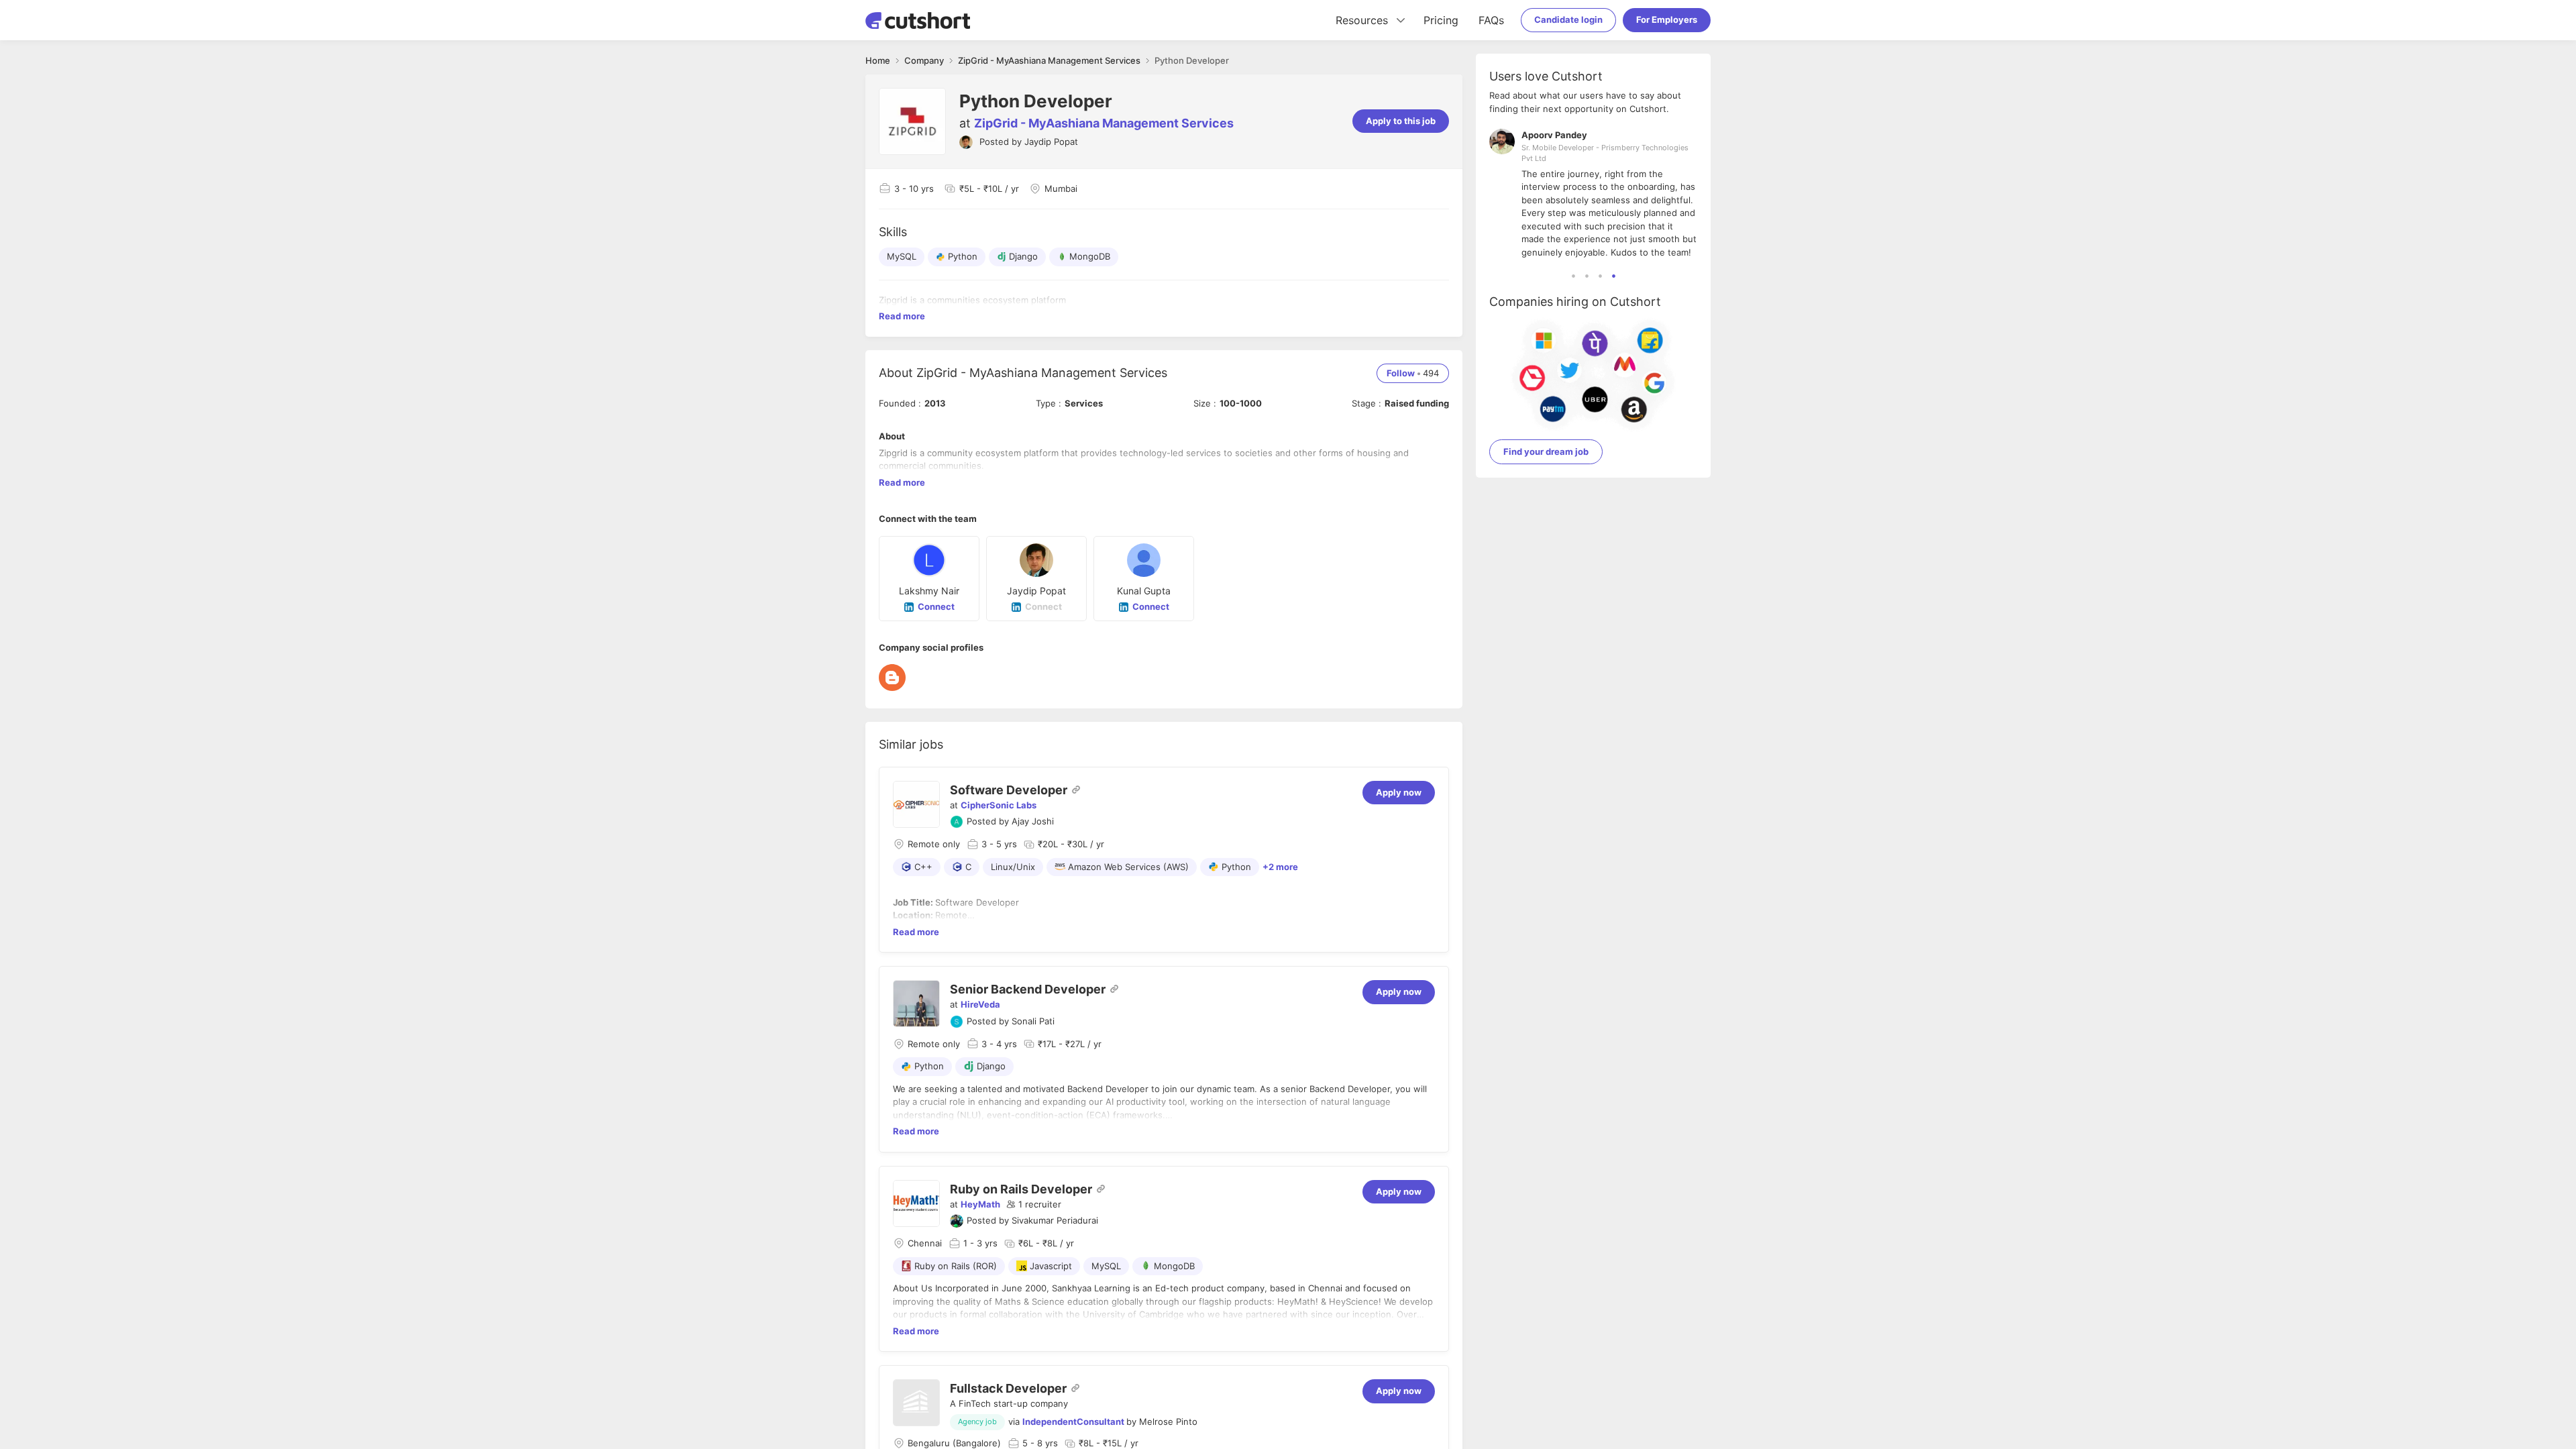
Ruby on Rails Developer (1021, 1189)
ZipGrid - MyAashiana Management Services (1104, 123)
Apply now (1399, 792)
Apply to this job (1401, 121)
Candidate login (1568, 19)
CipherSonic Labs (999, 805)
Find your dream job (1546, 451)
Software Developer (1009, 790)
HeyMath (980, 1204)
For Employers (1667, 19)
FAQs (1491, 20)
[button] (1034, 1205)
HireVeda (980, 1004)
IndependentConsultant (1073, 1421)
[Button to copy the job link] (1076, 790)
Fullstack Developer (1008, 1388)
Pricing (1441, 20)
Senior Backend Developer (1028, 989)
